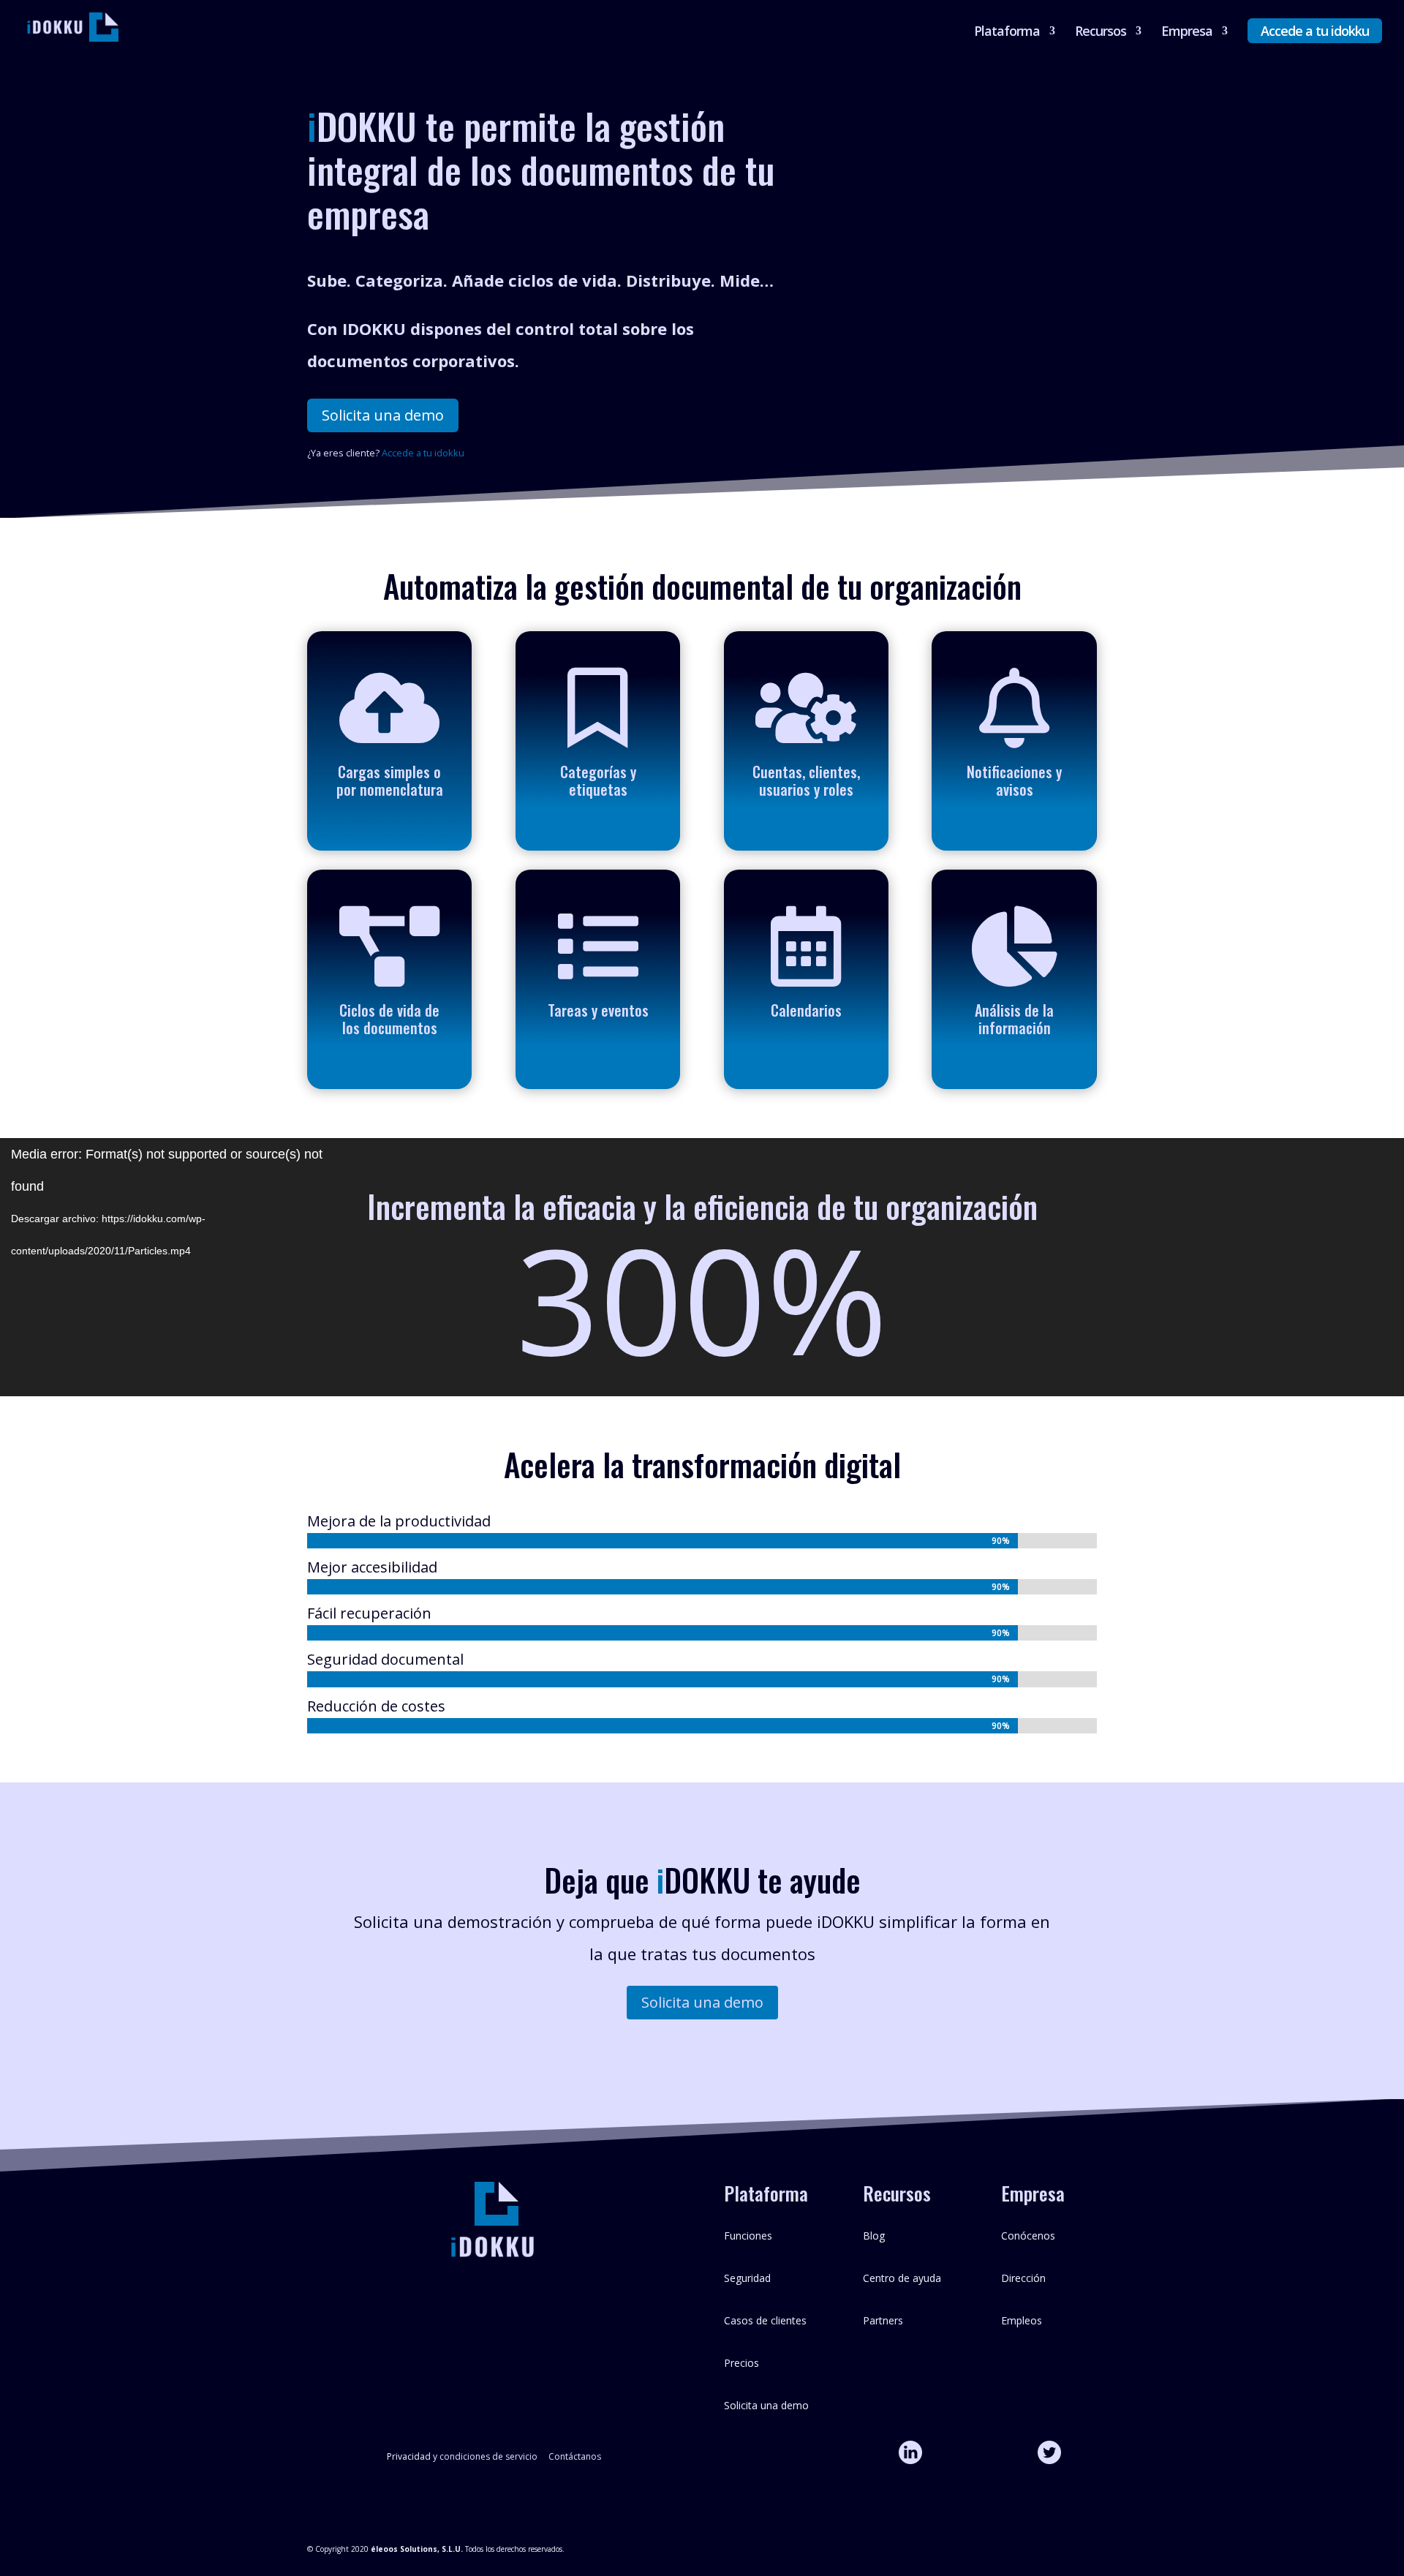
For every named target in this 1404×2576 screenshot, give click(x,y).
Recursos (1101, 33)
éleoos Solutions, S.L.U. (417, 2549)
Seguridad (747, 2278)
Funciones (748, 2236)
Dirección (1023, 2278)
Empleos (1022, 2320)
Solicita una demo (383, 415)
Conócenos (1028, 2236)
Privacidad (409, 2456)
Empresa (1187, 33)
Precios (741, 2363)
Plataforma (1007, 33)
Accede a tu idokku (1315, 31)
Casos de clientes (765, 2320)
